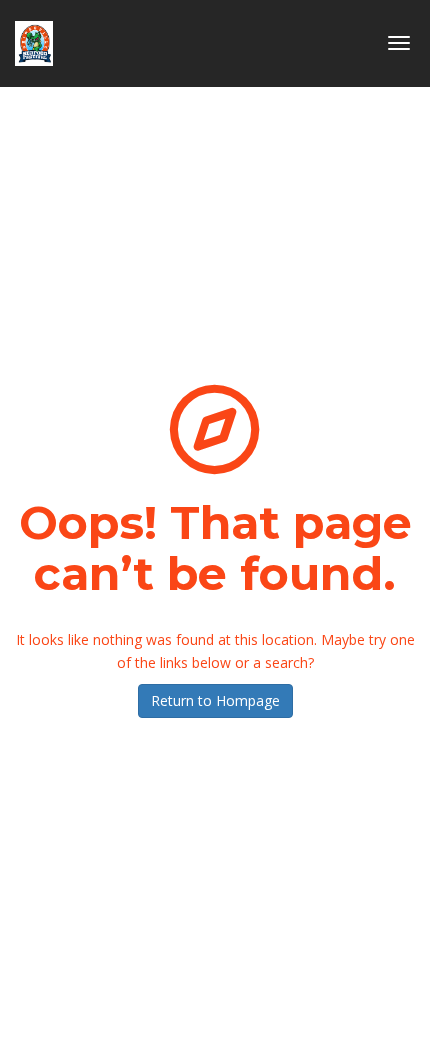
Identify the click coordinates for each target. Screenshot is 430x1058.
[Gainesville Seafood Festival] (34, 36)
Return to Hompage (215, 700)
